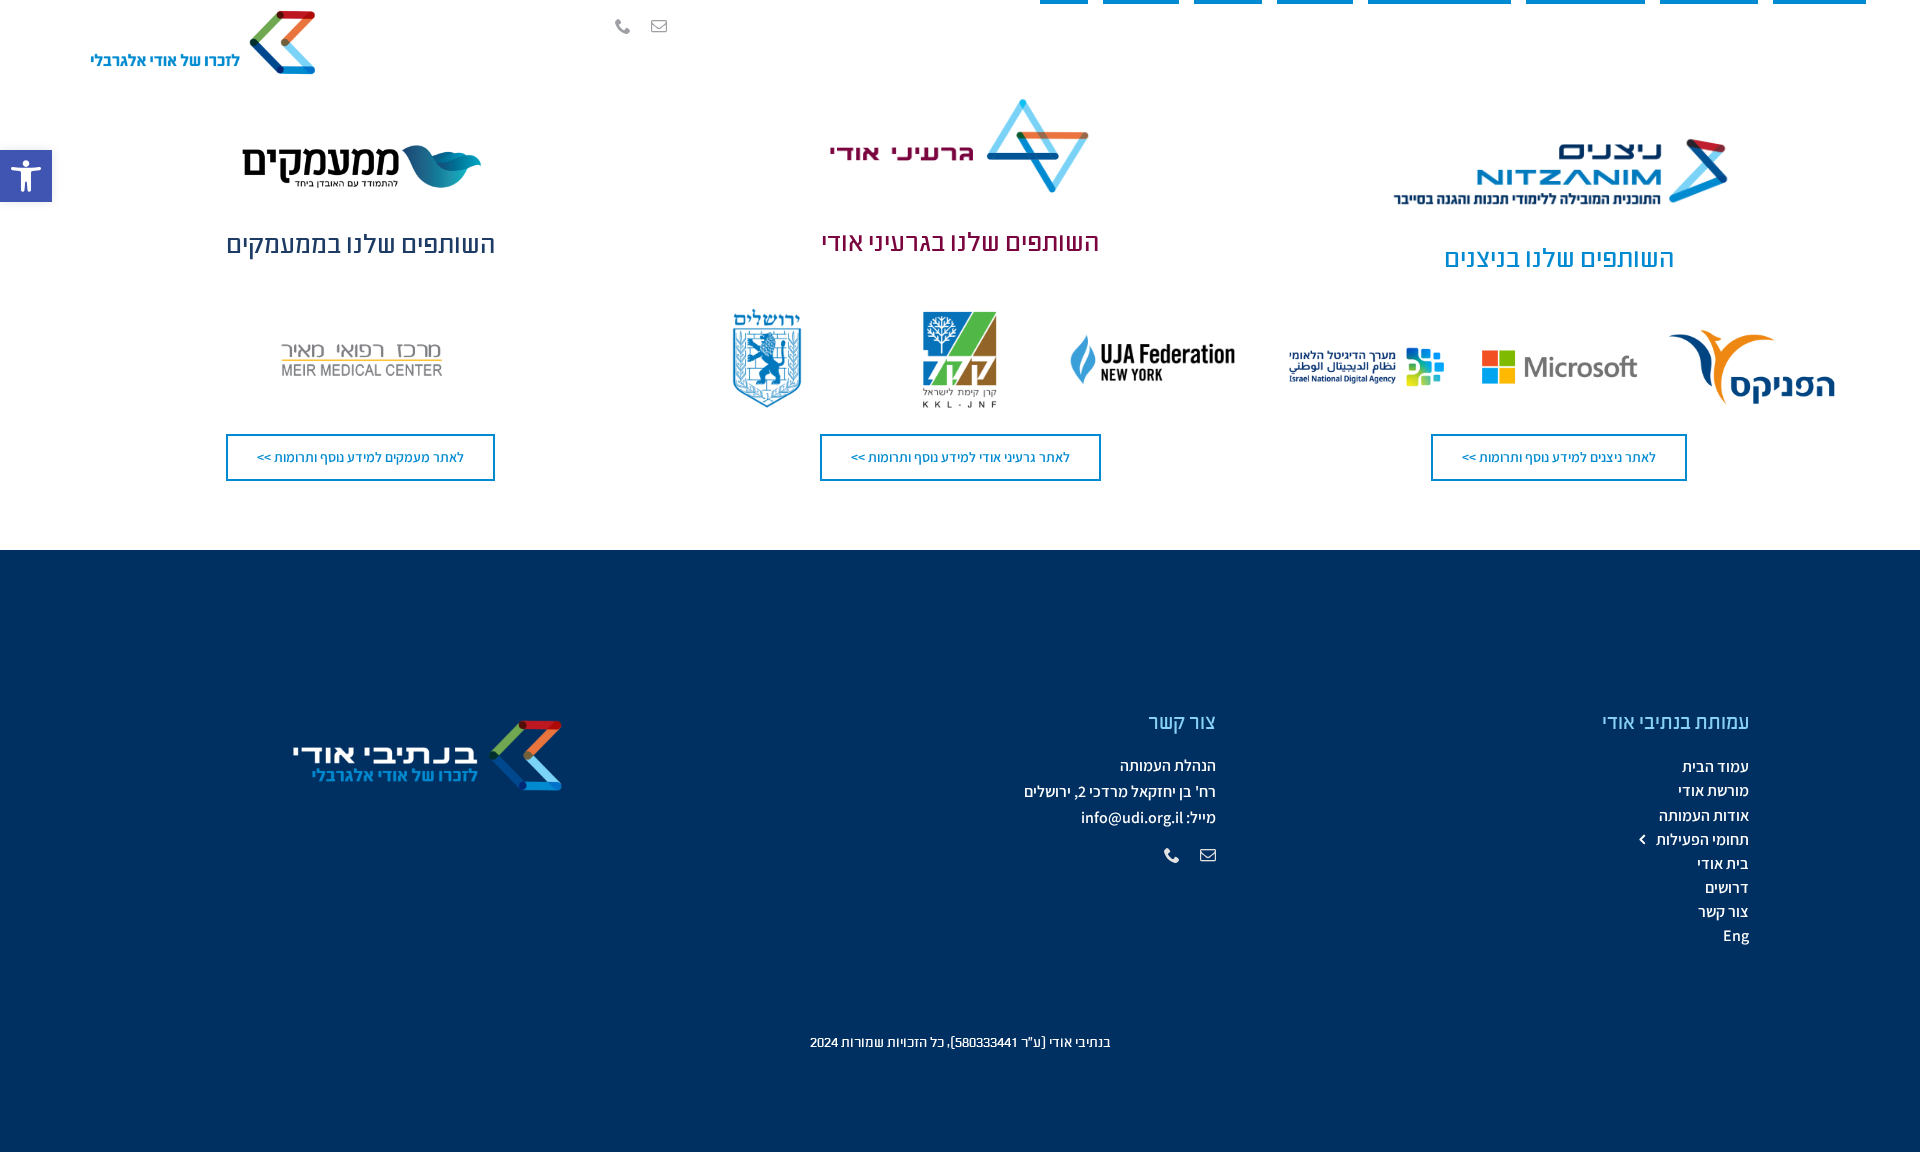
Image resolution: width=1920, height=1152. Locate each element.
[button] (26, 176)
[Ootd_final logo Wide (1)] (361, 139)
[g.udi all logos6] (195, 14)
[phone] (623, 26)
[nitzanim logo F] (1559, 139)
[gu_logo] (960, 104)
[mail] (659, 26)
